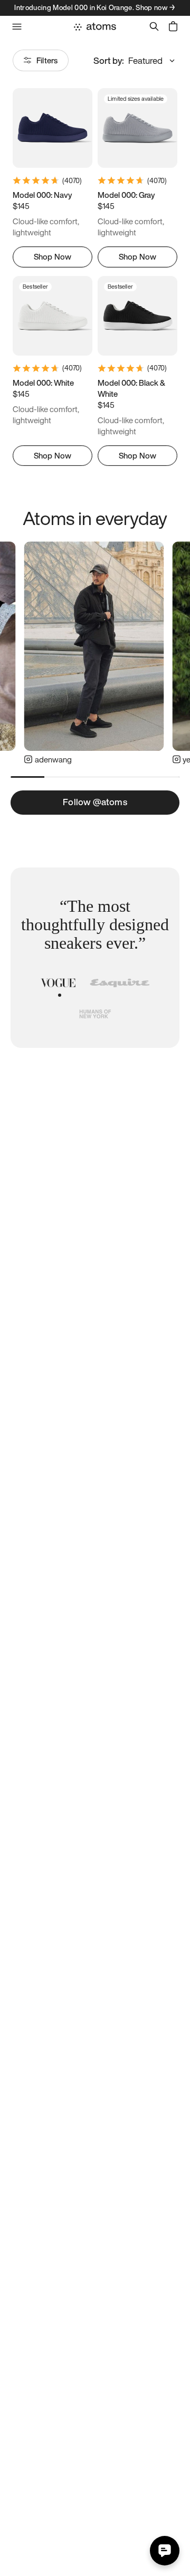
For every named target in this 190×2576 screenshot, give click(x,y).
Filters (47, 60)
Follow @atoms (95, 802)
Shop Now (53, 256)
